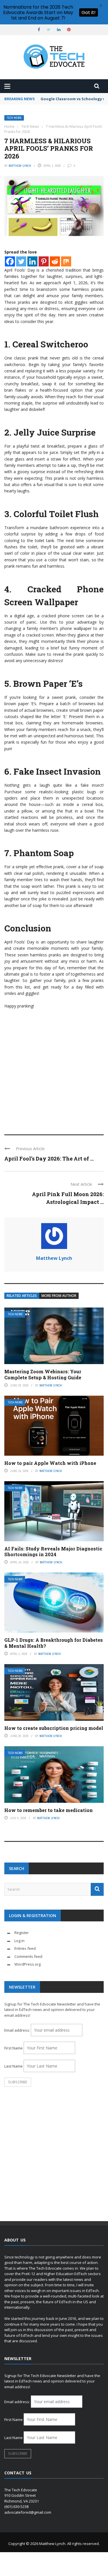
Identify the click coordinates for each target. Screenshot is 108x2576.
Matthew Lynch (20, 166)
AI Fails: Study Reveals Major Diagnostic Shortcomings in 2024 (53, 1552)
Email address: (18, 2030)
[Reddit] (55, 261)
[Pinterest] (44, 261)
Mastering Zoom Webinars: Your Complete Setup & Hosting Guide (43, 1374)
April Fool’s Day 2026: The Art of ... (49, 1159)
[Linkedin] (32, 261)
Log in (19, 1941)
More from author (59, 1296)
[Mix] (66, 261)
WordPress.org (28, 1964)
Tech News (14, 118)
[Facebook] (10, 261)
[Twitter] (21, 261)
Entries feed (25, 1948)
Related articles (22, 1296)
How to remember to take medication (49, 1810)
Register (22, 1933)
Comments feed (28, 1956)
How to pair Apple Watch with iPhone (50, 1463)
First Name (14, 2048)
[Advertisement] (54, 1069)
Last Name (14, 2066)
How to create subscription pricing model (54, 1728)
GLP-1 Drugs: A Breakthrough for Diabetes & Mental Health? (54, 1643)
